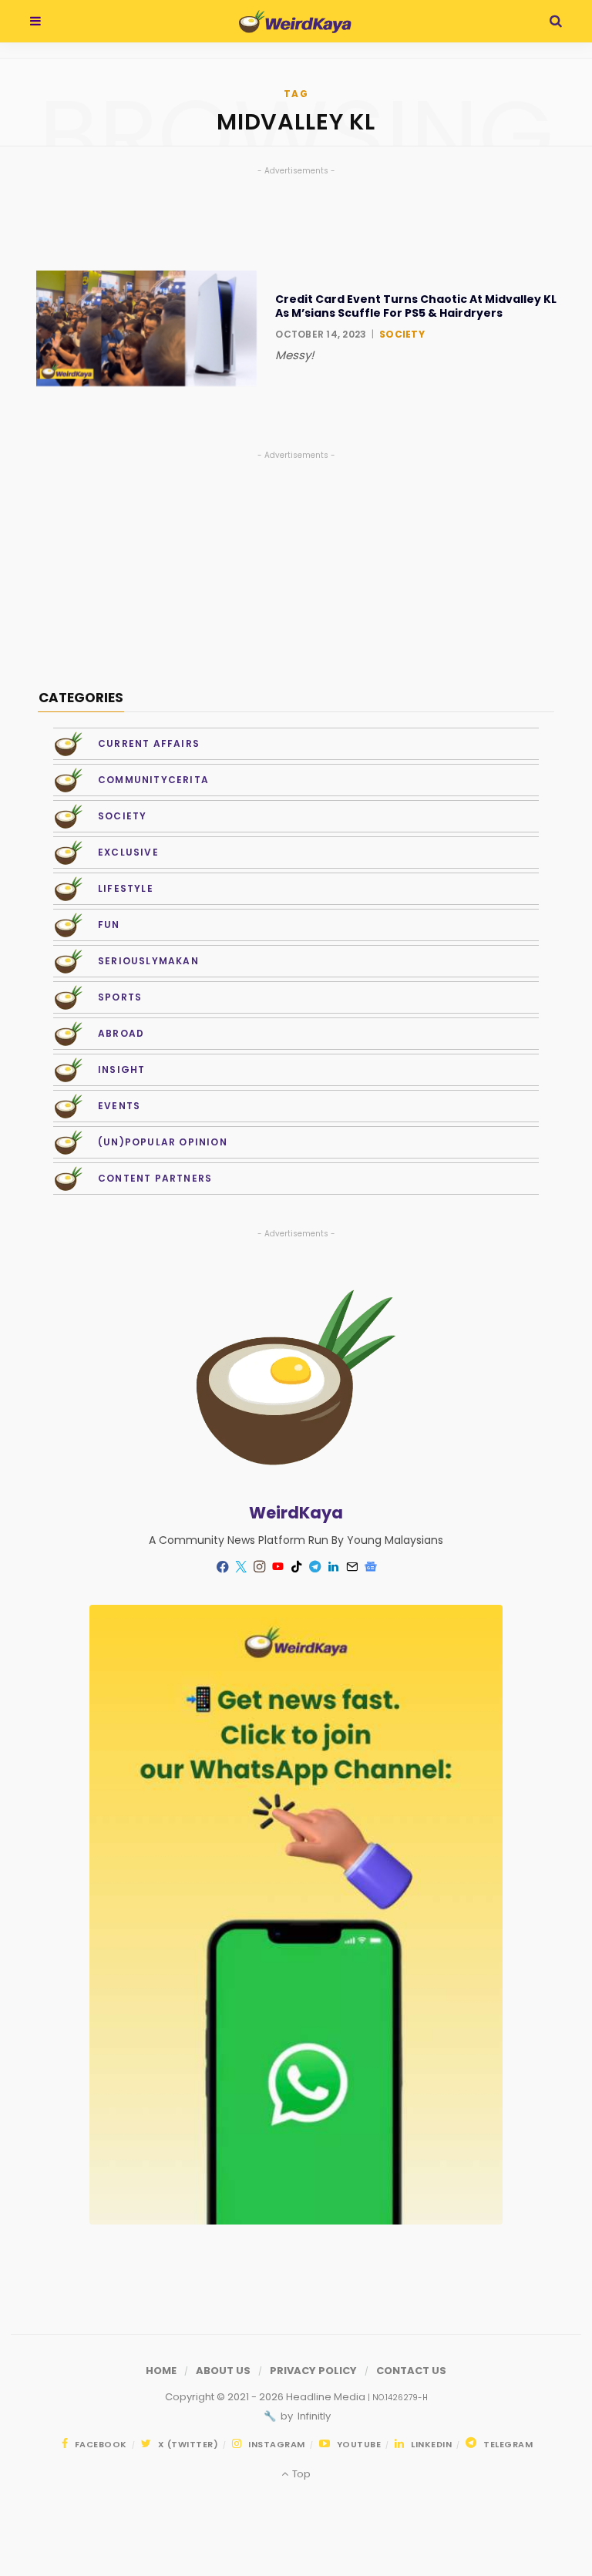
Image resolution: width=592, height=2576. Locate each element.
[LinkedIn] (333, 1567)
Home (161, 2371)
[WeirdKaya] (295, 22)
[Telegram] (314, 1567)
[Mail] (351, 1567)
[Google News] (370, 1567)
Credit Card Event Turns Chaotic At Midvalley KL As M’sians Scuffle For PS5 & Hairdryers (416, 306)
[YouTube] (277, 1567)
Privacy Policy (313, 2371)
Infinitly (313, 2416)
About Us (223, 2371)
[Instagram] (259, 1567)
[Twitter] (240, 1567)
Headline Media (327, 2397)
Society (402, 334)
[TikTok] (296, 1567)
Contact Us (411, 2371)
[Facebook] (222, 1567)
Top (300, 2474)
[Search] (556, 21)
